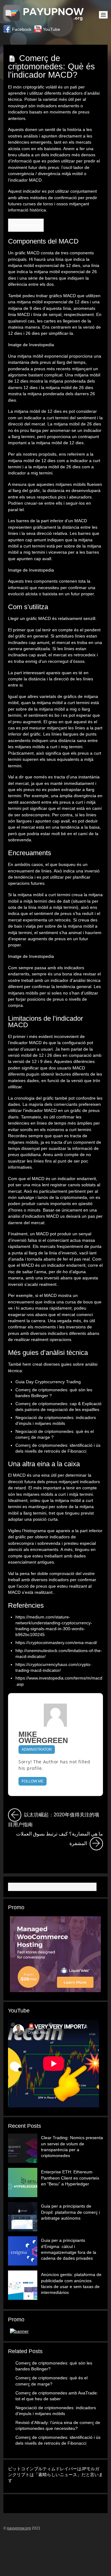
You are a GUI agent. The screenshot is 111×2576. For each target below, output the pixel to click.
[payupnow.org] (45, 18)
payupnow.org (19, 2528)
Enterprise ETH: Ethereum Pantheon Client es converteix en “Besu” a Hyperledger (70, 2178)
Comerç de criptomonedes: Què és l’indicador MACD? (51, 66)
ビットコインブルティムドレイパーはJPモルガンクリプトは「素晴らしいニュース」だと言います (55, 2475)
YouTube (51, 29)
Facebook (21, 29)
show (35, 225)
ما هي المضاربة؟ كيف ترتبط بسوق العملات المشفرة (60, 1838)
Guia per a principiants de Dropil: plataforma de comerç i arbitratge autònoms (70, 2212)
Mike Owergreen (43, 1738)
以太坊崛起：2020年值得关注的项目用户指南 (55, 1818)
